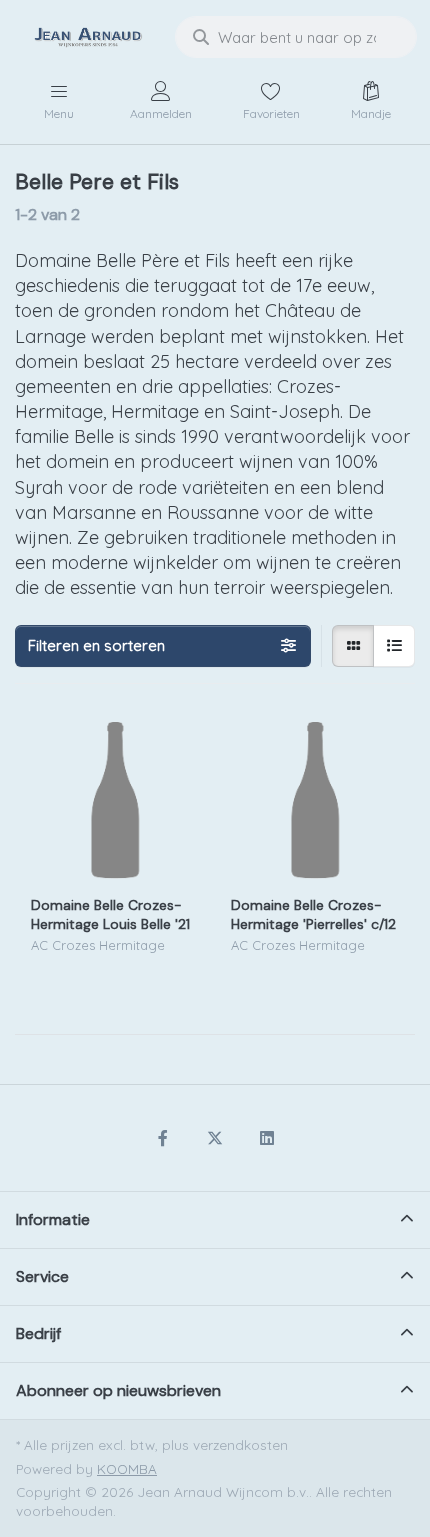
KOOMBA (127, 1468)
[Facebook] (164, 1138)
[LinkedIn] (267, 1138)
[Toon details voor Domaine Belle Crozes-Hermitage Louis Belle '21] (115, 800)
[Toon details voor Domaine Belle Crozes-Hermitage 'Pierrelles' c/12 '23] (315, 800)
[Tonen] (353, 646)
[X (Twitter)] (215, 1138)
